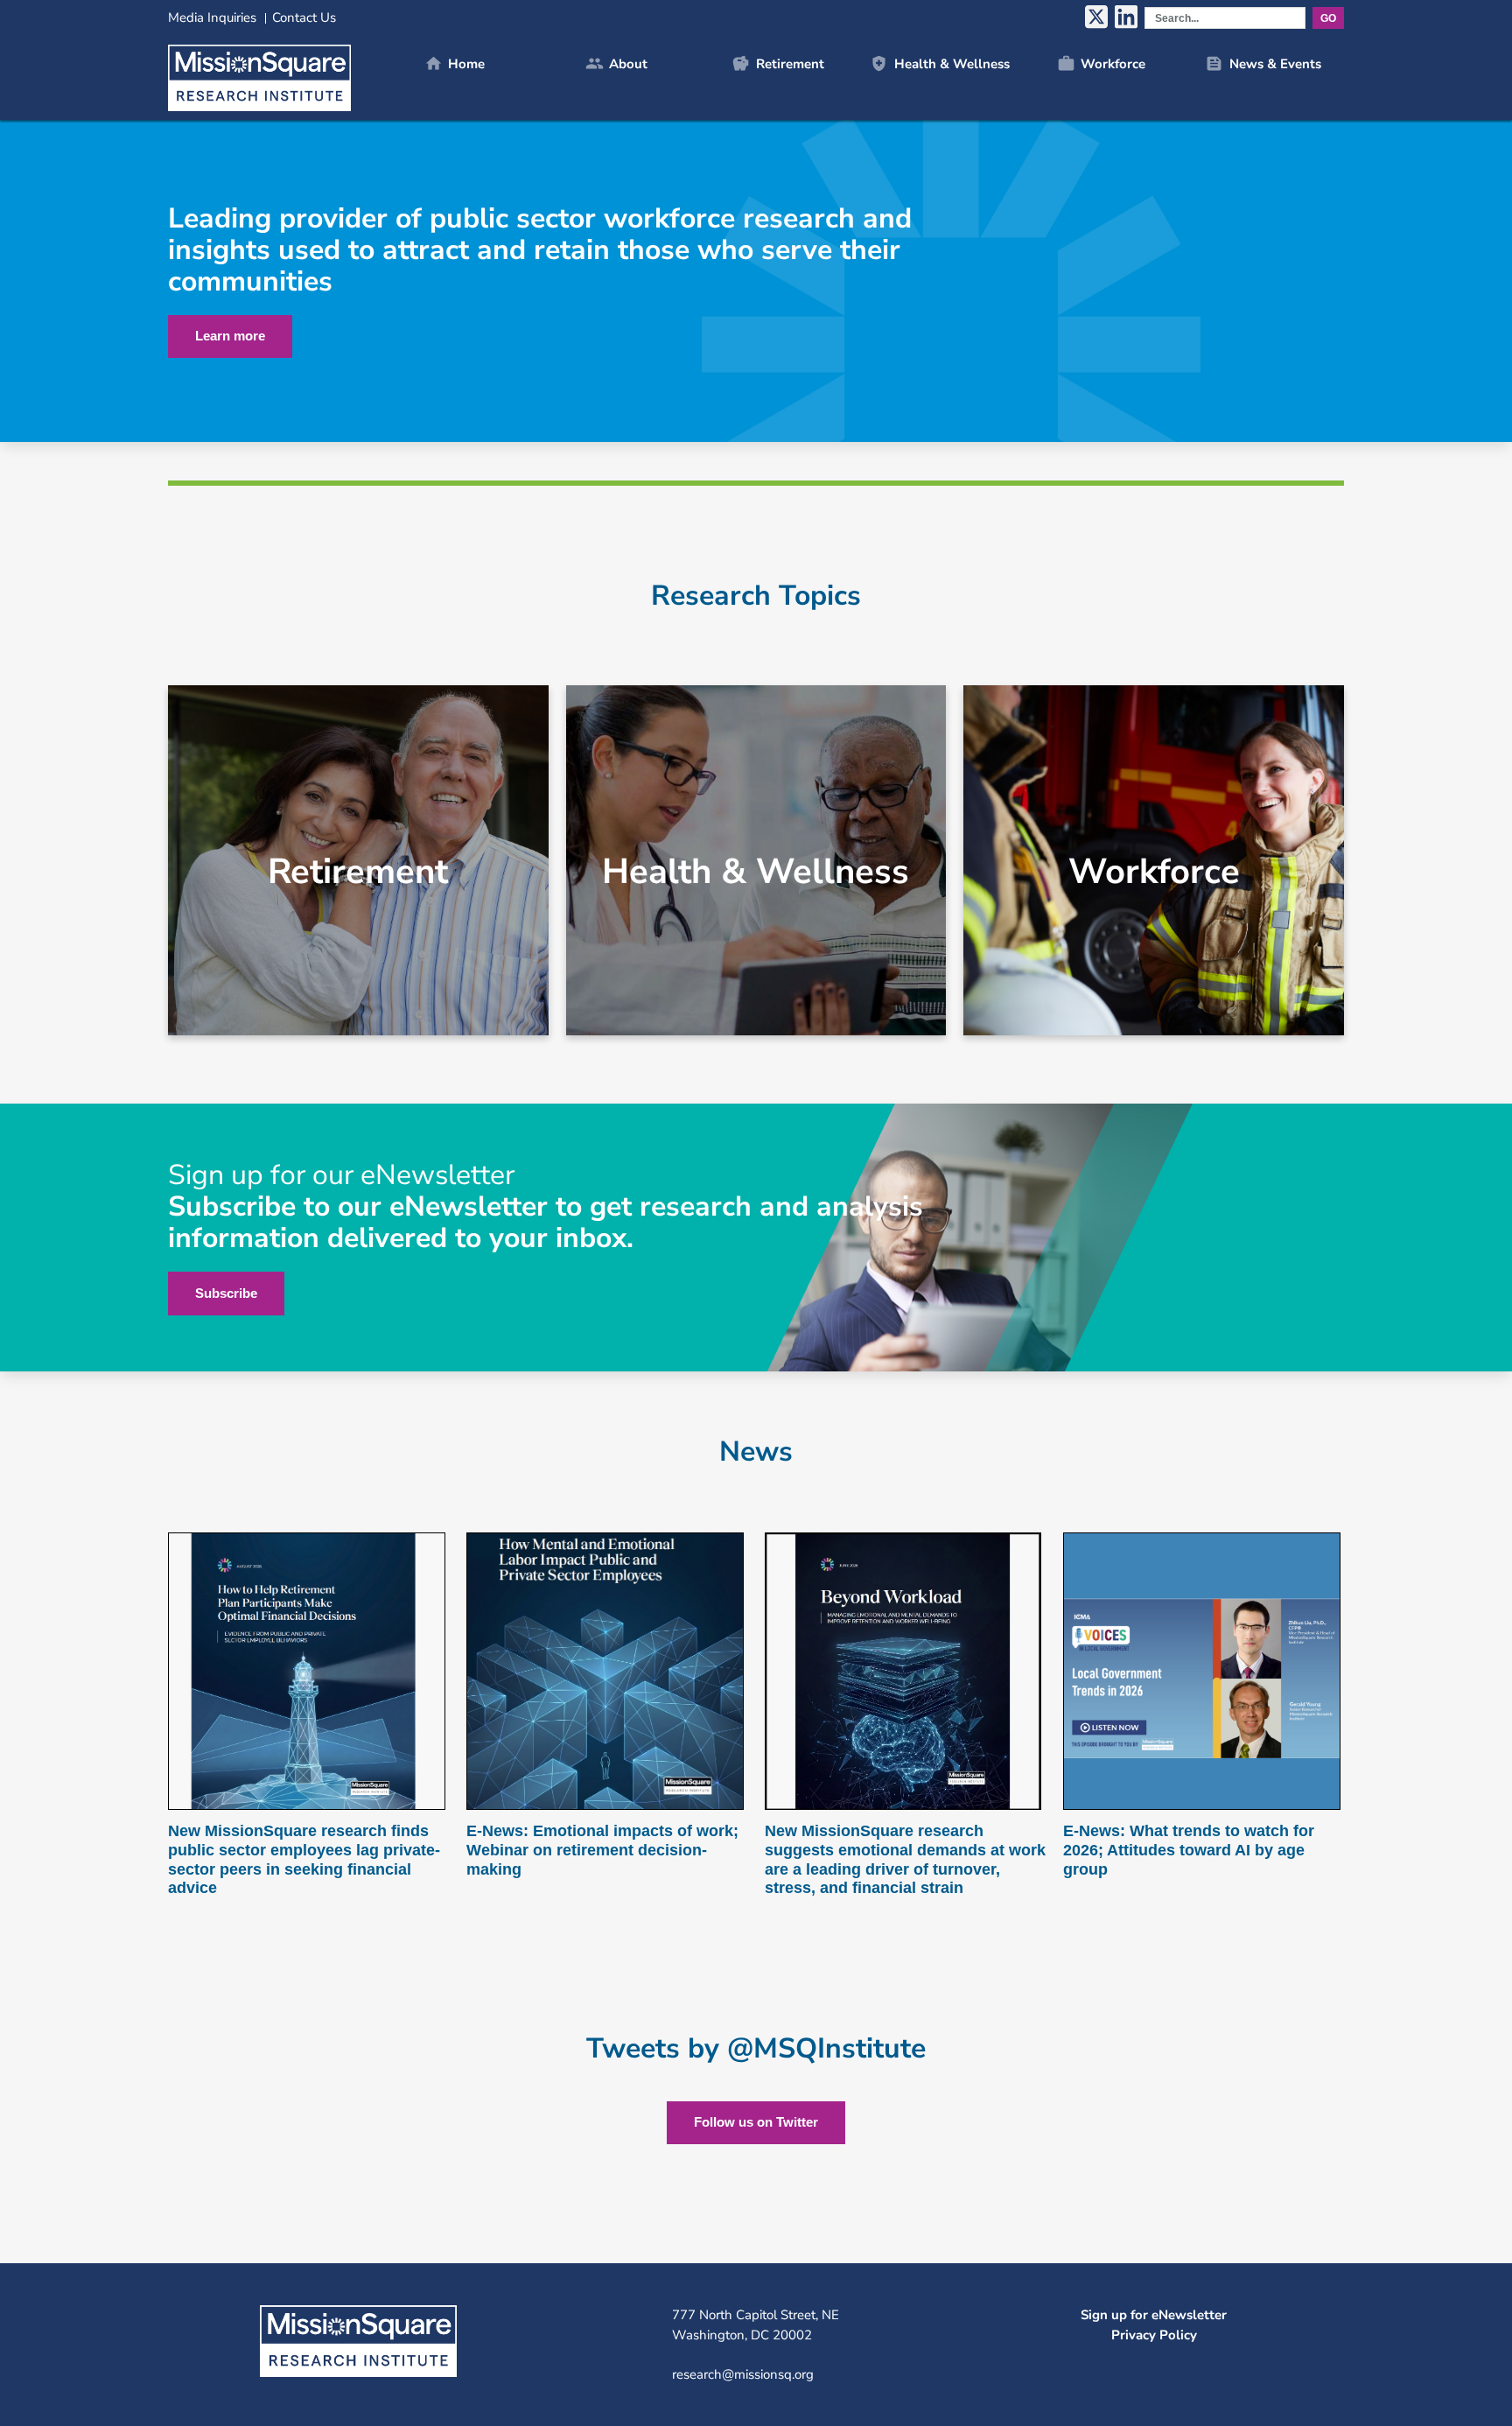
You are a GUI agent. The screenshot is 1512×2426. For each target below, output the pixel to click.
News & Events (1263, 63)
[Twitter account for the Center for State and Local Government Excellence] (1096, 18)
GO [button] (1328, 18)
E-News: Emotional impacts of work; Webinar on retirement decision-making (602, 1850)
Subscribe (226, 1293)
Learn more (230, 336)
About (616, 63)
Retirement (777, 63)
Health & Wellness (939, 63)
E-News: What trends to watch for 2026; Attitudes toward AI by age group (1189, 1850)
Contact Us (304, 18)
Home (455, 63)
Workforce (1101, 63)
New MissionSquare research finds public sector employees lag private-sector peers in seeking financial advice (304, 1859)
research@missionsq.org (743, 2374)
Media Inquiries (212, 18)
